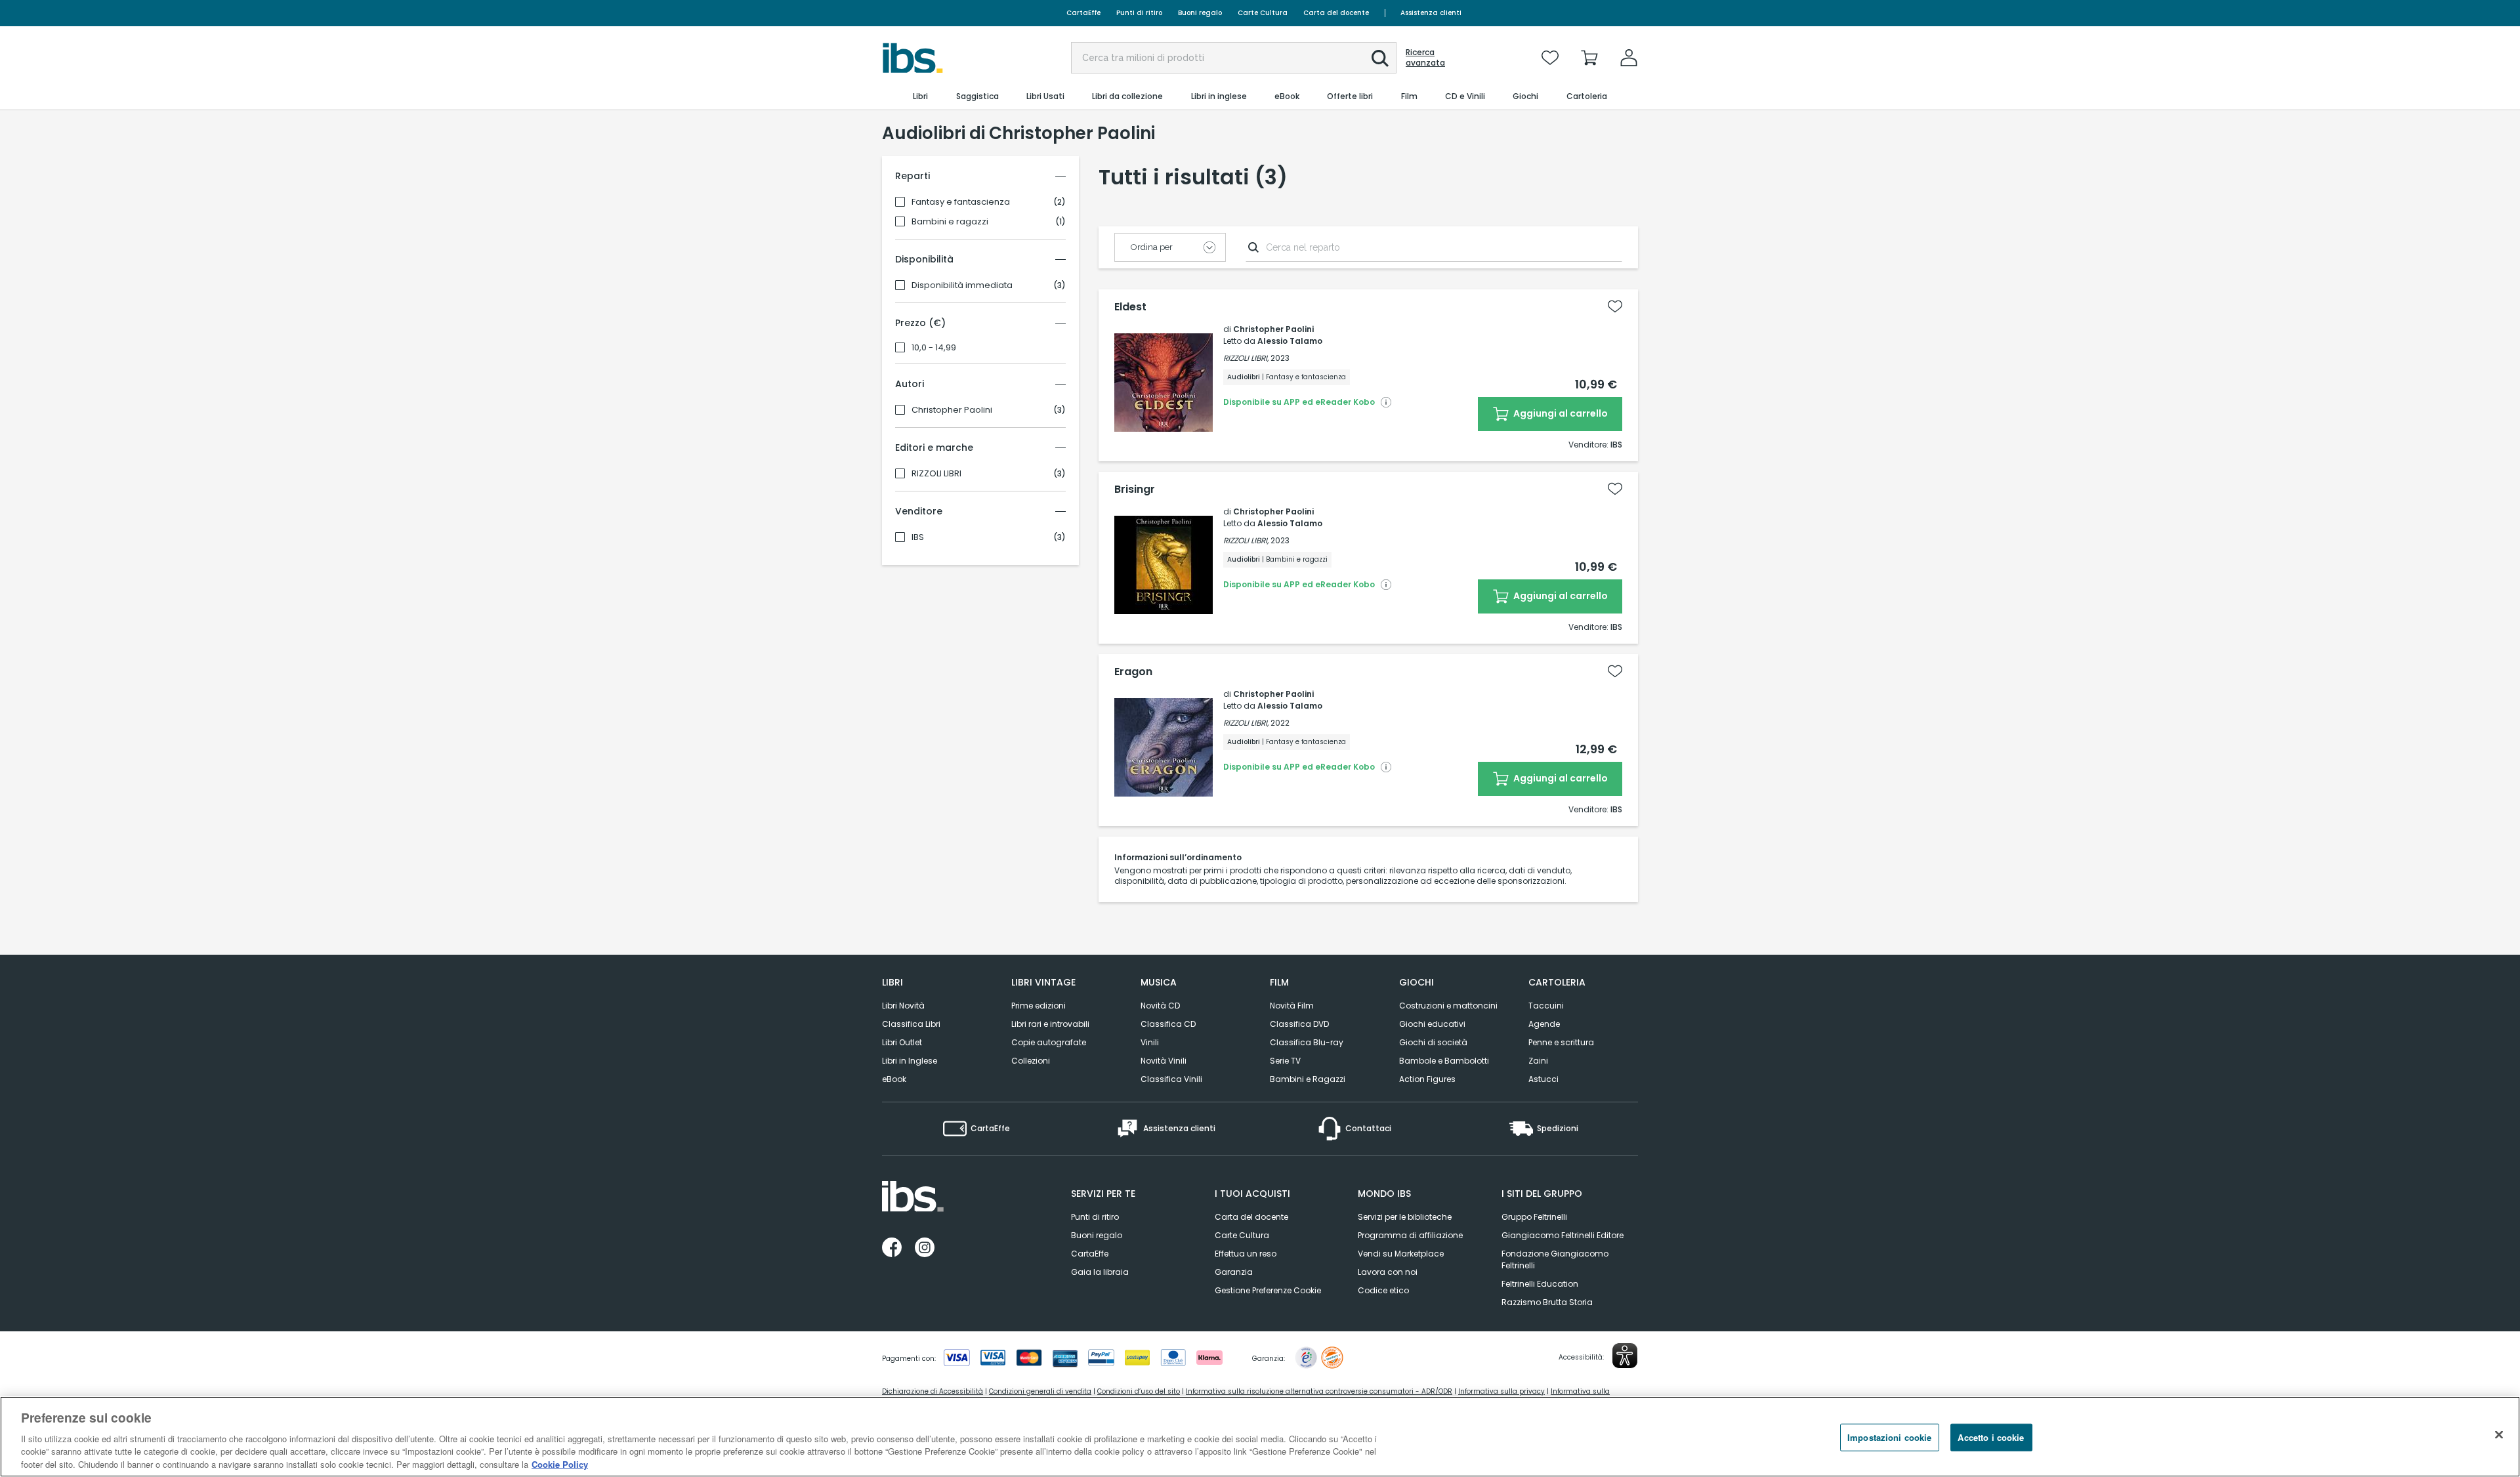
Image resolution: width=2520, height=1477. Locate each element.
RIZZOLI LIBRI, (1246, 358)
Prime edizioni (1039, 1006)
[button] (1380, 58)
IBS (918, 537)
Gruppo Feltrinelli (1534, 1217)
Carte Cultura (1263, 13)
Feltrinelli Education (1540, 1284)
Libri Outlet (902, 1042)
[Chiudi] (2499, 1435)
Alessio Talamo (1290, 341)
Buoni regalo (1200, 13)
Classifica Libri (911, 1024)
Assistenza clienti (1431, 13)
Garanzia (1234, 1272)
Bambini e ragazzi (950, 222)
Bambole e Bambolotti (1444, 1061)
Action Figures (1427, 1079)
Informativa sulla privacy (1501, 1391)
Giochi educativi (1432, 1024)
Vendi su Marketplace (1401, 1254)
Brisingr (1135, 489)
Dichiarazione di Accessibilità (933, 1391)
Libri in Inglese (910, 1061)
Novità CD (1160, 1006)
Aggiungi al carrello (1560, 413)
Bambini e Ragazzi (1308, 1079)
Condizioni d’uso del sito (1139, 1391)
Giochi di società (1433, 1042)
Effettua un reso (1246, 1254)
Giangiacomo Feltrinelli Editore (1563, 1235)
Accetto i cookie (1991, 1437)
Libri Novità (903, 1006)
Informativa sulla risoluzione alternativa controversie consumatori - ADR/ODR (1319, 1391)
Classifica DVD (1299, 1024)
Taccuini (1546, 1006)
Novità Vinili (1164, 1061)
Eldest (1130, 307)
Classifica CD (1168, 1024)
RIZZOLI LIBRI (936, 474)
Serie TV (1285, 1061)
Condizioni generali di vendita (1040, 1391)
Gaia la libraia (1100, 1272)
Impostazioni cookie (1889, 1437)
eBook (894, 1079)
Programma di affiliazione (1410, 1235)
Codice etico (1383, 1290)
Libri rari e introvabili (1050, 1024)
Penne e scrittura (1561, 1042)
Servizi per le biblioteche (1405, 1217)
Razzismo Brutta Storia (1547, 1302)
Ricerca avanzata (1425, 58)
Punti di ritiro (1139, 13)
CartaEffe (1083, 13)
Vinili (1150, 1042)
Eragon (1133, 672)
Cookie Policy (560, 1464)
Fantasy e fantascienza (961, 202)
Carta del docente (1336, 13)
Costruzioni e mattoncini (1448, 1006)
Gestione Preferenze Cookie (1268, 1290)
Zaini (1538, 1061)
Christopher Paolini (952, 410)
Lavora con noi (1388, 1272)
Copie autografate (1049, 1042)
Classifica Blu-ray (1307, 1042)
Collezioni (1031, 1061)
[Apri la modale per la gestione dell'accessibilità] (1625, 1356)
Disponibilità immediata (962, 285)
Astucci (1543, 1079)
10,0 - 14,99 (934, 348)
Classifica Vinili (1171, 1079)
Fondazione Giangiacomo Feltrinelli (1555, 1259)
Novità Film (1292, 1006)
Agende (1544, 1024)
